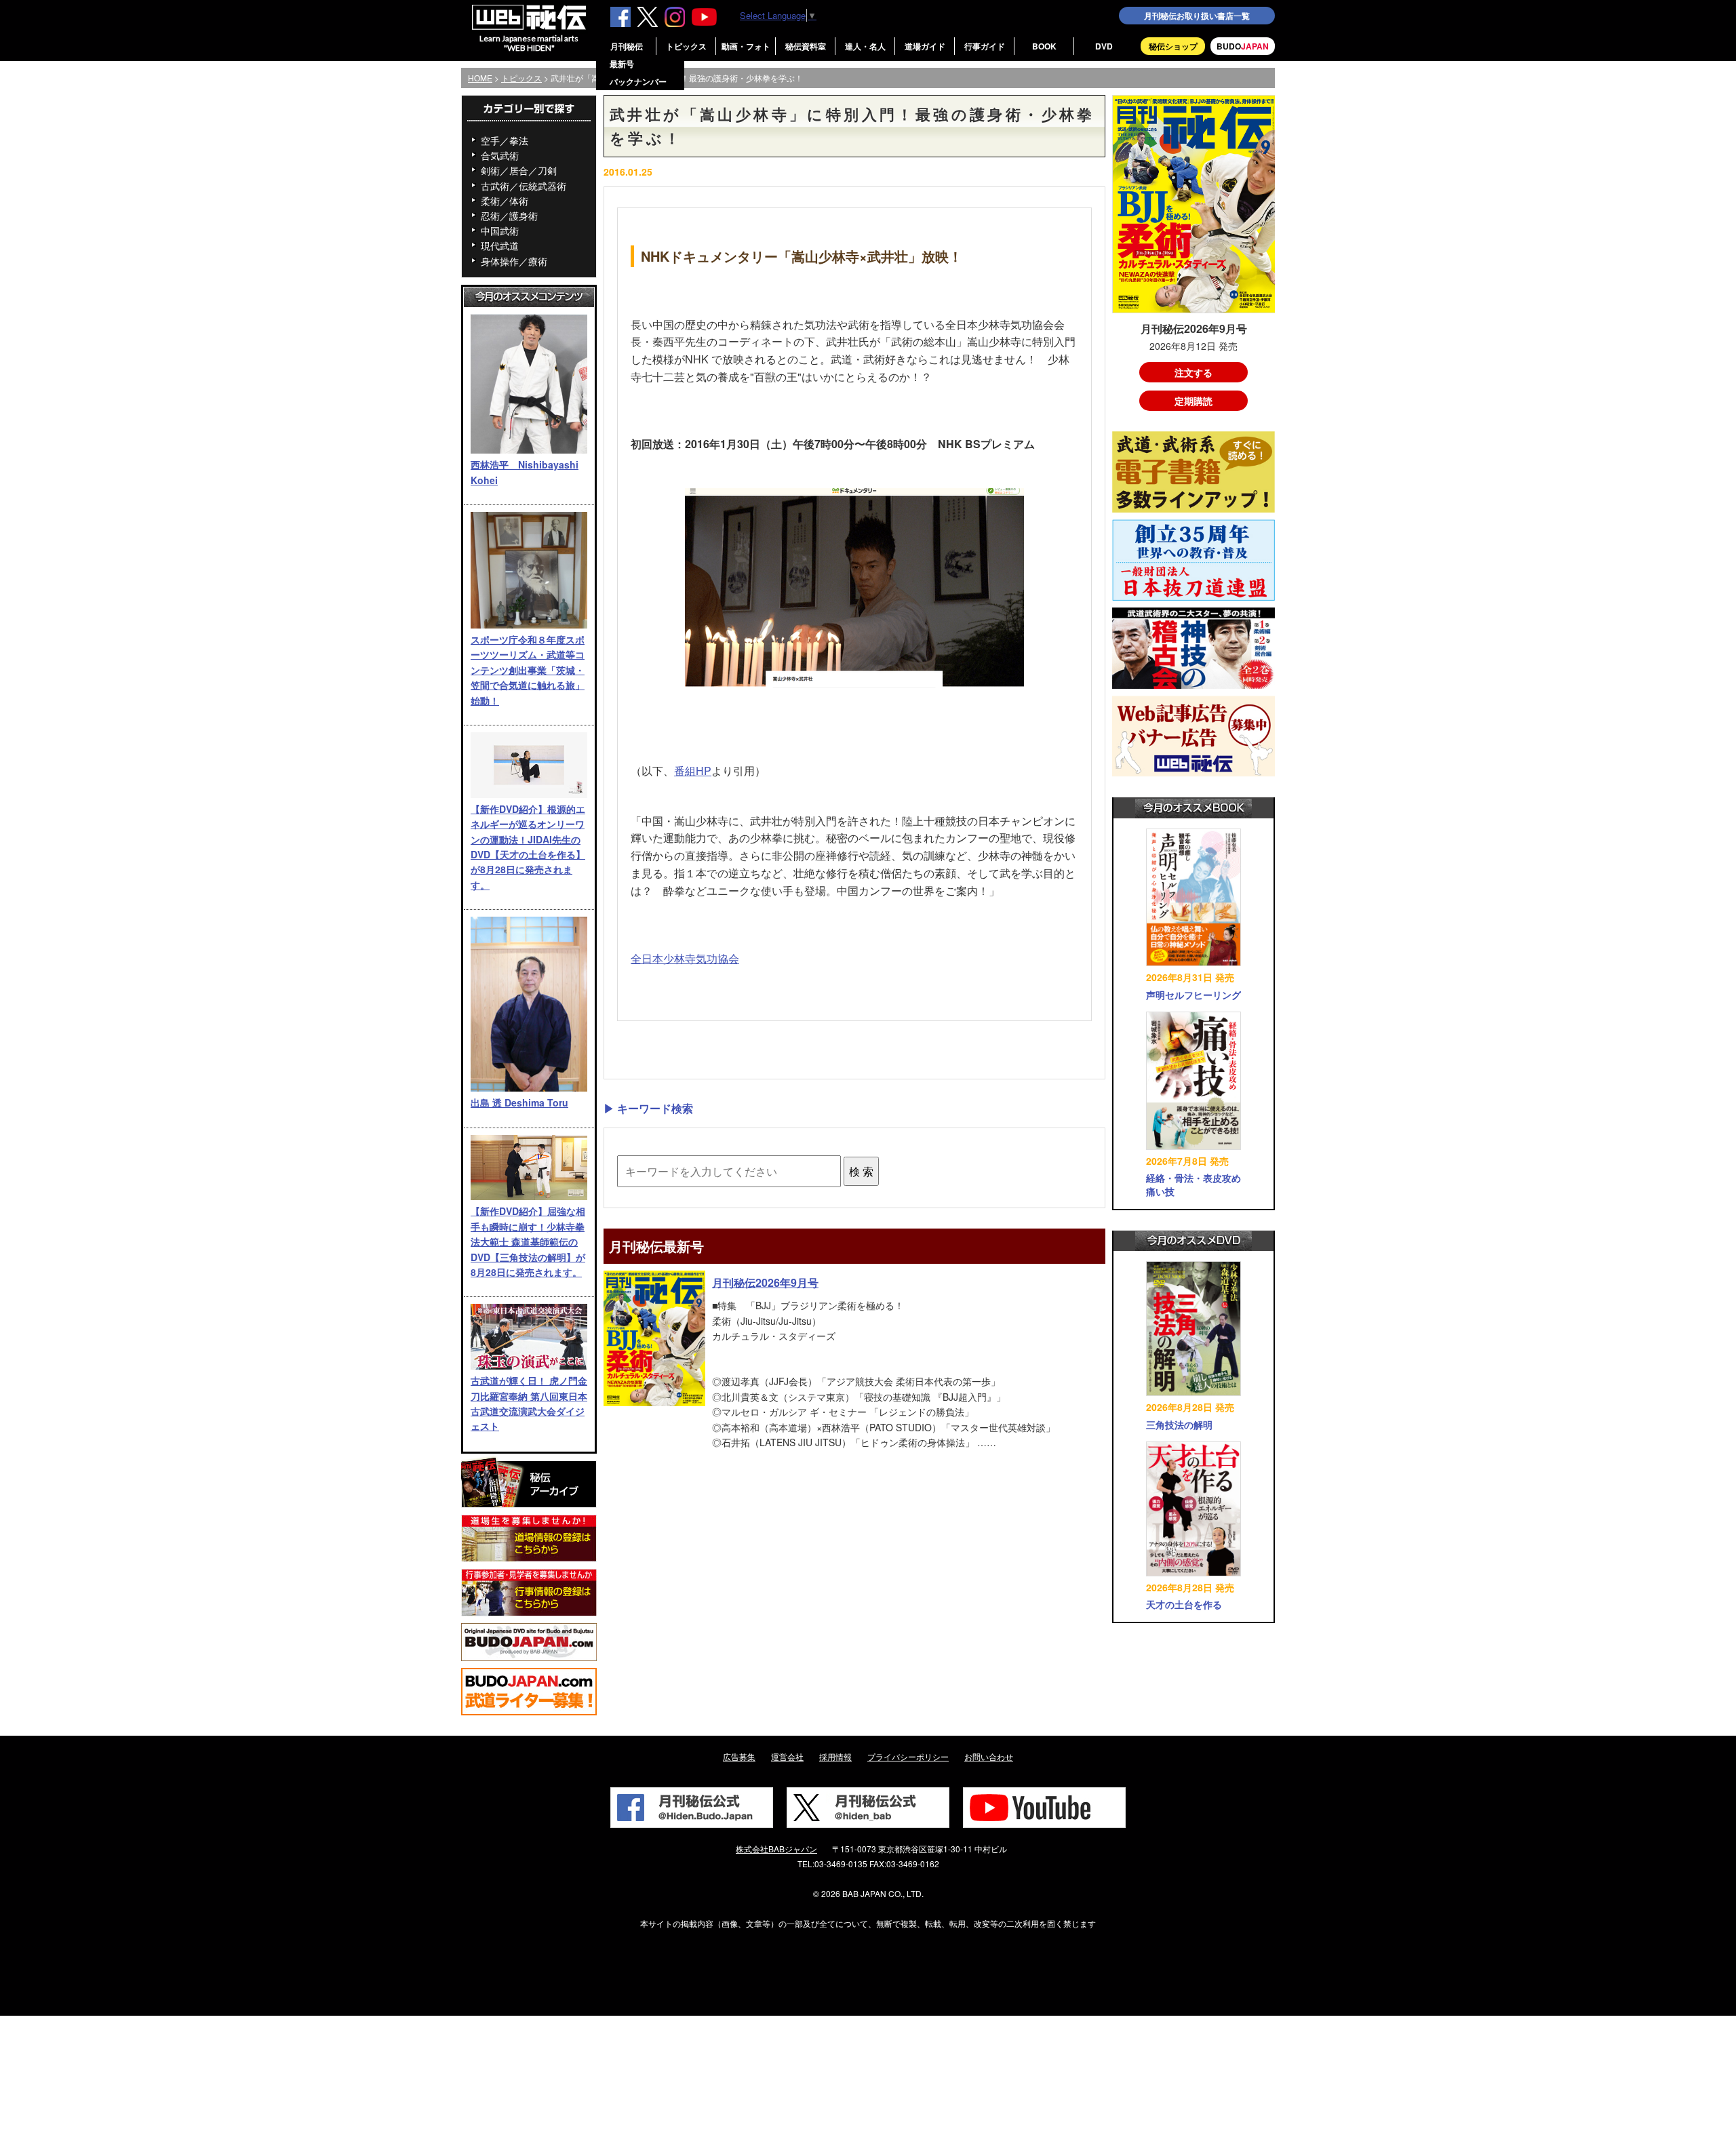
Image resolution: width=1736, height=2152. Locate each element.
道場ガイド (925, 46)
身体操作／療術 (514, 261)
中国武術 (500, 231)
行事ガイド (985, 46)
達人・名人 (865, 46)
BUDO (1243, 46)
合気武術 (500, 155)
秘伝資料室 (806, 46)
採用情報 (835, 1756)
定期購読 (1193, 401)
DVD (1104, 46)
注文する (1193, 372)
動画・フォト (746, 46)
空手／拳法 (505, 140)
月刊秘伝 (627, 46)
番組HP (693, 771)
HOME (480, 78)
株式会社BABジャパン (776, 1849)
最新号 (622, 64)
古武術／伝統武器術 (524, 186)
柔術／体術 (505, 201)
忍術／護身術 (509, 216)
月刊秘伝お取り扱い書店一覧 (1197, 16)
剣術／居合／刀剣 (519, 170)
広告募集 (739, 1756)
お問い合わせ (989, 1756)
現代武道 (500, 245)
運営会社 (787, 1756)
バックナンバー (638, 81)
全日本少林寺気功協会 (685, 958)
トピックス (686, 46)
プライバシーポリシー (908, 1756)
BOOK (1044, 46)
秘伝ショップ (1173, 46)
